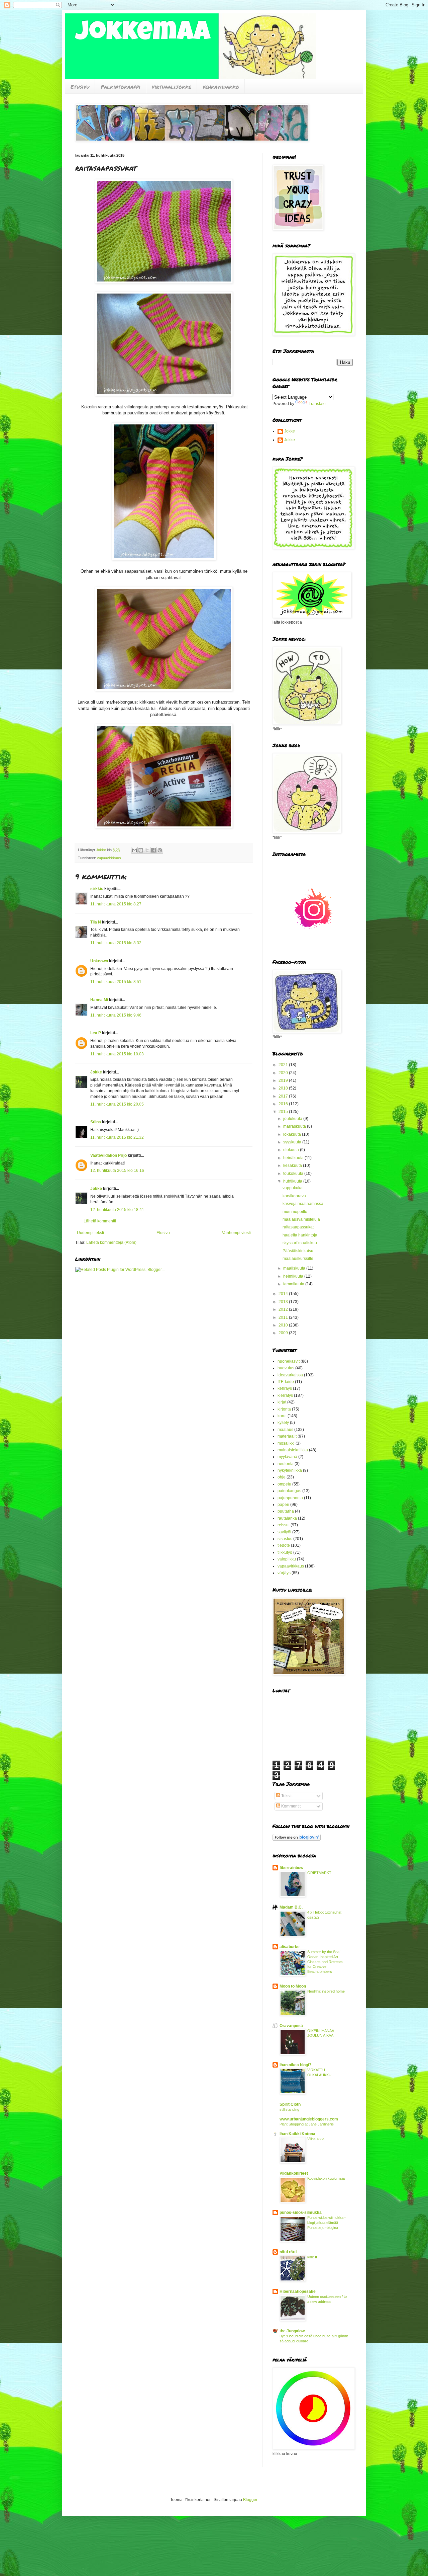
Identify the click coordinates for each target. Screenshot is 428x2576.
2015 (284, 1112)
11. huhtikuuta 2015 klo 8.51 (116, 982)
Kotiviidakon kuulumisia (326, 2178)
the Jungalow (292, 2331)
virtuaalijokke (172, 87)
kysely (283, 1423)
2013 (284, 1302)
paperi (283, 1505)
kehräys (285, 1388)
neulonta (286, 1464)
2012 (284, 1309)
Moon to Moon (293, 1986)
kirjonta (284, 1409)
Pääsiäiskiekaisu (298, 1251)
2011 (284, 1317)
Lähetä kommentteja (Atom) (111, 1242)
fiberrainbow (291, 1868)
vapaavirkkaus (109, 858)
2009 (284, 1333)
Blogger (250, 2500)
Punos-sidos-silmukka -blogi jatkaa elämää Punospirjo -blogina (327, 2223)
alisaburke (290, 1947)
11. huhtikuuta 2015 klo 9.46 (116, 1015)
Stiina (96, 1122)
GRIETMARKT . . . (322, 1873)
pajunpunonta (290, 1498)
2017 (284, 1096)
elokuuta (292, 1150)
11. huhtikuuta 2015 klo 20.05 (117, 1104)
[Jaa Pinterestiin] (160, 850)
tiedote (284, 1545)
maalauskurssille (298, 1259)
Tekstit (286, 1796)
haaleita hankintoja (300, 1235)
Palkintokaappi (121, 87)
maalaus (285, 1430)
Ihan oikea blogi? (295, 2065)
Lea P (96, 1033)
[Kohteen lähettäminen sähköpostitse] (134, 850)
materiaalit (287, 1436)
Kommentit (290, 1806)
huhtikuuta (293, 1181)
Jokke (96, 1072)
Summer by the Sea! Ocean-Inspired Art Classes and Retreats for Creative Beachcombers (325, 1962)
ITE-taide (286, 1382)
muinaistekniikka (293, 1450)
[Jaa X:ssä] (147, 850)
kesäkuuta (293, 1165)
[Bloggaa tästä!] (141, 850)
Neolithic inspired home (326, 1991)
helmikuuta (294, 1276)
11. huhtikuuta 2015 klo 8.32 (116, 943)
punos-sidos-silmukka (301, 2212)
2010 (284, 1325)
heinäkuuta (294, 1158)
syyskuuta (293, 1142)
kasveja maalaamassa (303, 1204)
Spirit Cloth (290, 2104)
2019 (284, 1080)
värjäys (284, 1573)
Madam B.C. (291, 1907)
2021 (284, 1065)
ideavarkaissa (290, 1375)
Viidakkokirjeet (294, 2173)
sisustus (285, 1539)
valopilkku (287, 1559)
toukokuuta (294, 1174)
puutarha (286, 1511)
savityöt (284, 1532)
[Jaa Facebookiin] (153, 850)
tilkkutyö (285, 1552)
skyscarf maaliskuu (300, 1243)
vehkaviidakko (221, 87)
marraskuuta (295, 1126)
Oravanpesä (291, 2026)
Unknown (99, 961)
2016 (284, 1104)
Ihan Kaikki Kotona (297, 2134)
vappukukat (293, 1188)
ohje (282, 1477)
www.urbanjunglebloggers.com (309, 2119)
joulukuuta (293, 1119)
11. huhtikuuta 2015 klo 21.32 (117, 1137)
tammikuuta (294, 1284)
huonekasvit (289, 1361)
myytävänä (287, 1457)
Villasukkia (316, 2139)
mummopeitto (295, 1212)
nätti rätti (288, 2252)
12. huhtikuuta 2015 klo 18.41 (117, 1210)
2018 (284, 1088)
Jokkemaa (143, 34)
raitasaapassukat (298, 1227)
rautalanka (287, 1518)
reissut (284, 1525)
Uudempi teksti (90, 1233)
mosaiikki (286, 1443)
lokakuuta (293, 1134)
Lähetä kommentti (100, 1221)
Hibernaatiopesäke (298, 2291)
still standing (289, 2109)
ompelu (284, 1484)
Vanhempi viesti (236, 1233)
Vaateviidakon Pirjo (109, 1155)
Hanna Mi (99, 1000)
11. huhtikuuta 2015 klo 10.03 (117, 1054)
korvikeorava (294, 1196)
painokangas (289, 1491)
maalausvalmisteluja (301, 1219)
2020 (284, 1073)
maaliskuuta (295, 1268)
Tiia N (96, 922)
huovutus (286, 1368)
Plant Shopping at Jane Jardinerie (307, 2124)
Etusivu (80, 87)
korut (282, 1416)
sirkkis (97, 889)
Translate (317, 404)
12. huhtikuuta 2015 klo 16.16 (117, 1171)
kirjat (282, 1402)
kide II (312, 2257)
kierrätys (285, 1395)
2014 (284, 1294)
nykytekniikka (290, 1470)
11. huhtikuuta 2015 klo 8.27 (116, 904)
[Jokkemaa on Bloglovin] (297, 1839)
